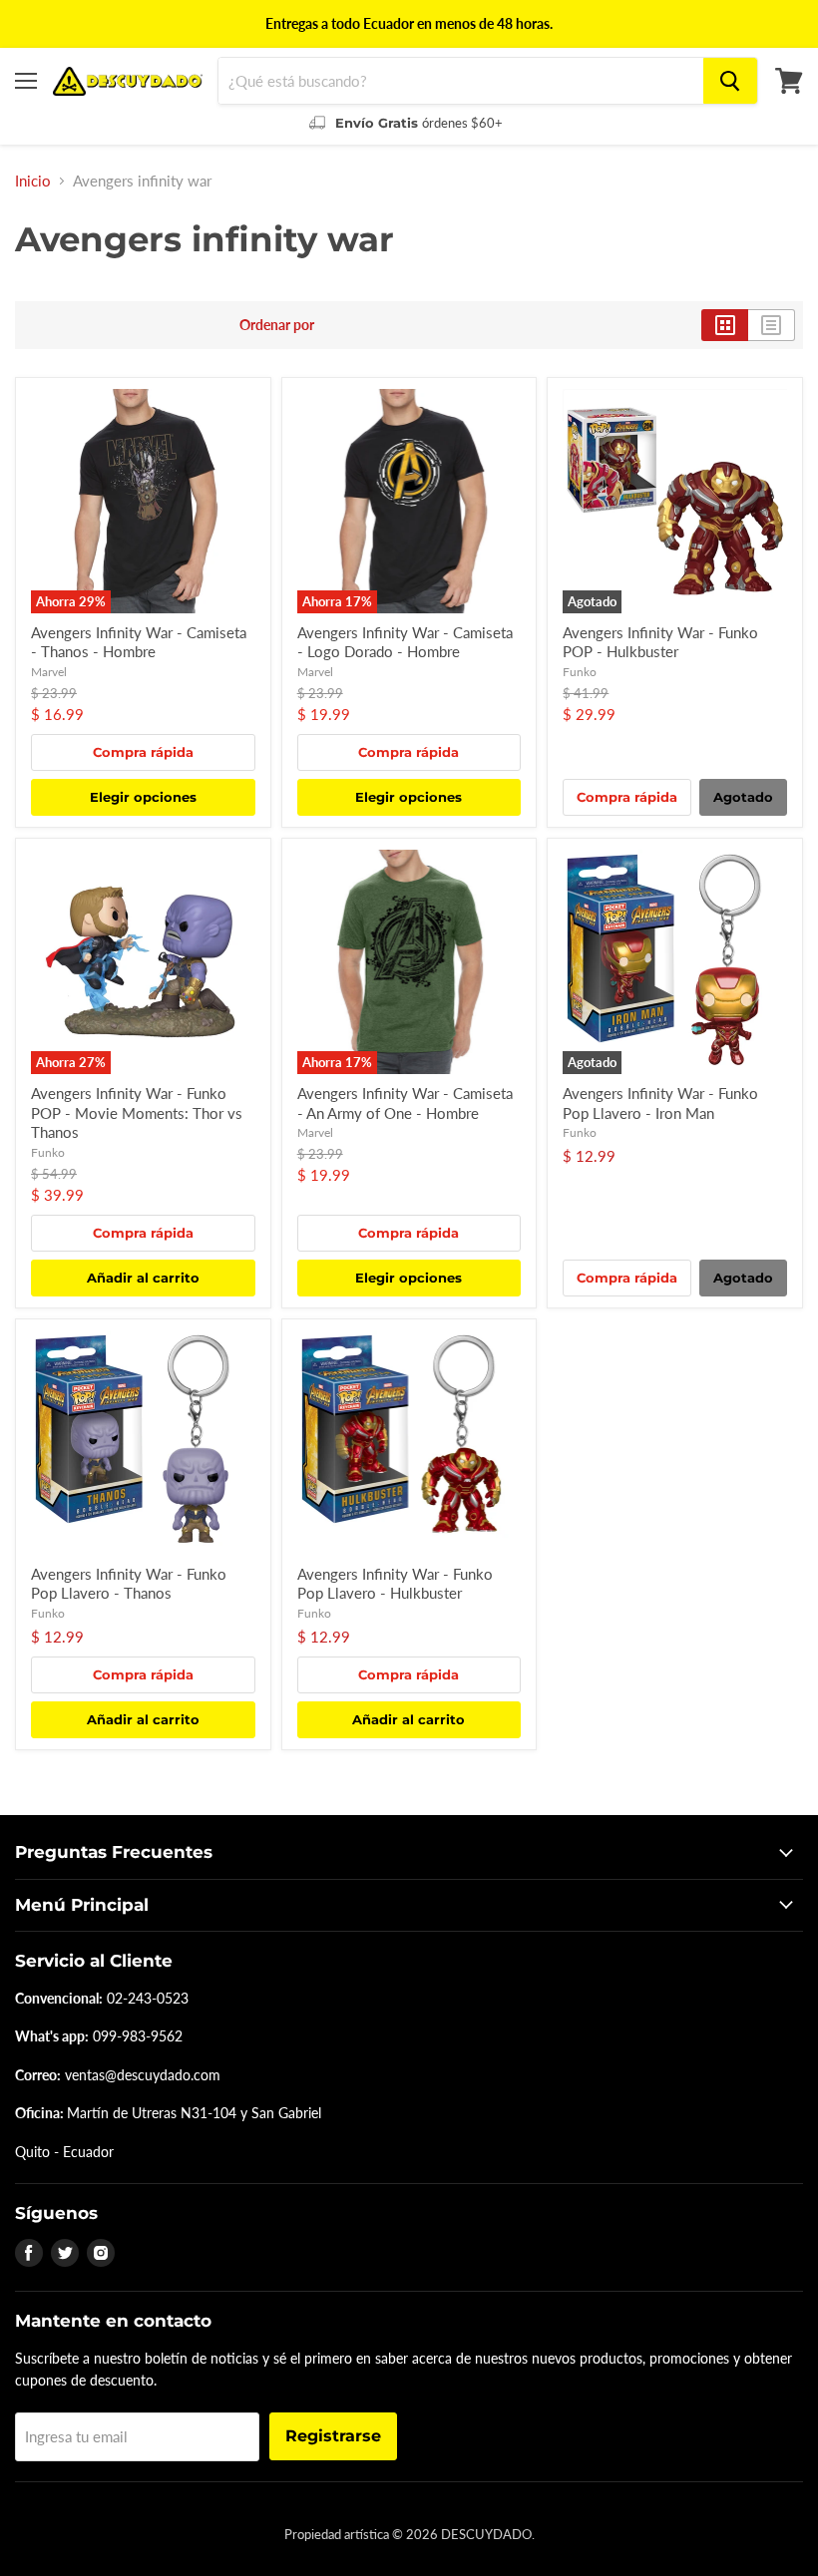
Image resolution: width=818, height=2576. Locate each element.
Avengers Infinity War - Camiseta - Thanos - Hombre (139, 642)
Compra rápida (143, 752)
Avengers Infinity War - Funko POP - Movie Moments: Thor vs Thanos (137, 1112)
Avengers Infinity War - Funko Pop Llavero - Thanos (129, 1584)
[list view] (772, 325)
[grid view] (725, 325)
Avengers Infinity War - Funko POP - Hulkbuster (660, 642)
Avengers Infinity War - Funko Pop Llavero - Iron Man (660, 1103)
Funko (580, 672)
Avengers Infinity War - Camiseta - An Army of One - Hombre (405, 1103)
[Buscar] (730, 81)
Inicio (33, 181)
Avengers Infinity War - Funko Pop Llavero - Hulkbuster (395, 1584)
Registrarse (333, 2436)
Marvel (49, 672)
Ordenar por (277, 325)
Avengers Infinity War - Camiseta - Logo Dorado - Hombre (405, 642)
